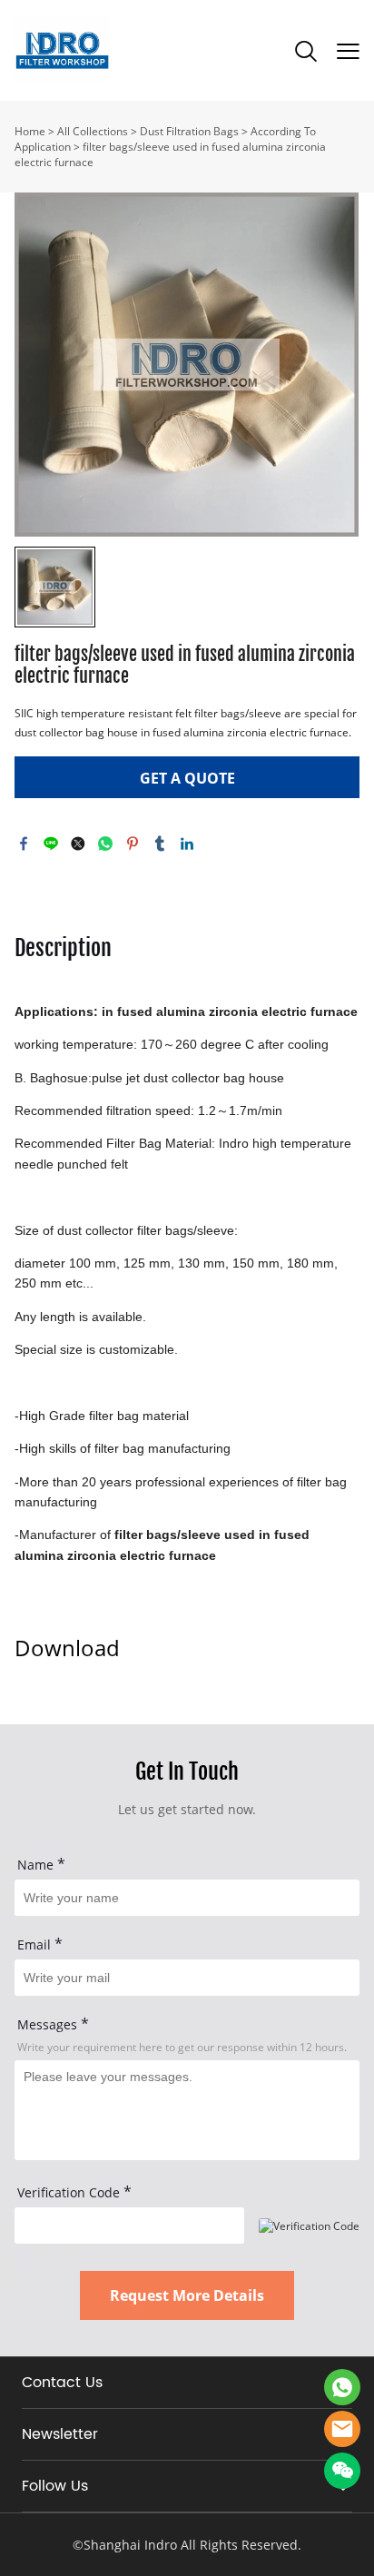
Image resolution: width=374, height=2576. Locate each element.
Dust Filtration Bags (189, 131)
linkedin (187, 844)
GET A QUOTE (187, 778)
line (51, 844)
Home (30, 131)
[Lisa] (342, 2387)
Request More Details (187, 2295)
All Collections (93, 131)
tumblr (160, 844)
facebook (24, 844)
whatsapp (105, 844)
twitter (78, 844)
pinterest (133, 844)
